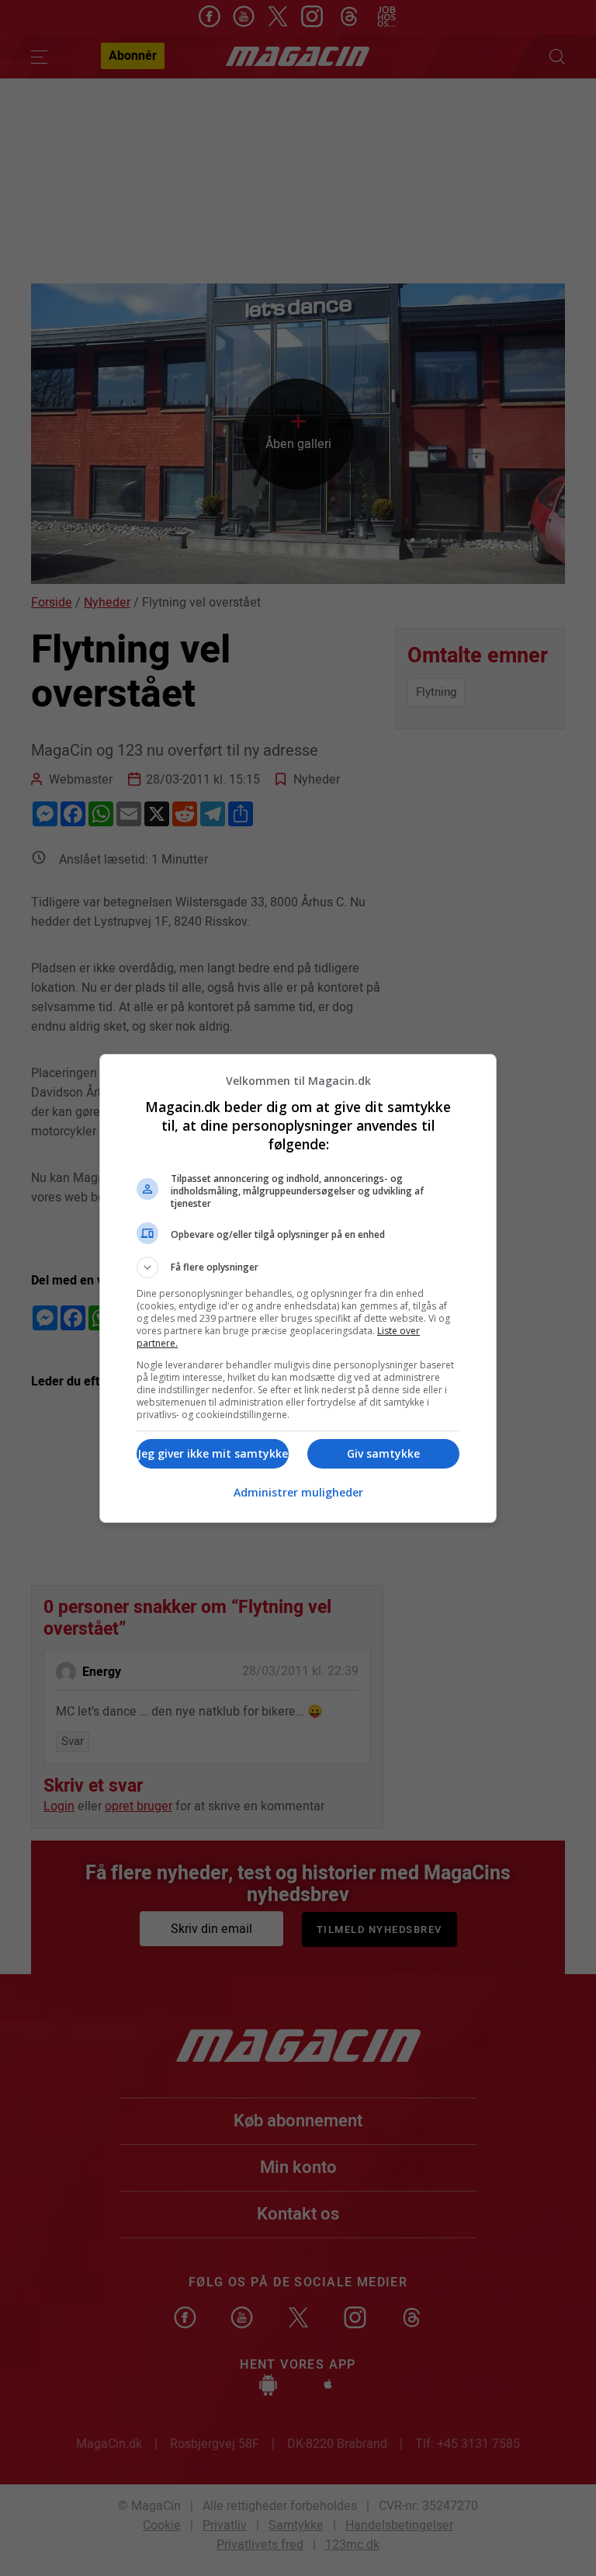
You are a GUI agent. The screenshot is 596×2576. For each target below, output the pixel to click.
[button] (298, 1267)
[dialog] (298, 1288)
